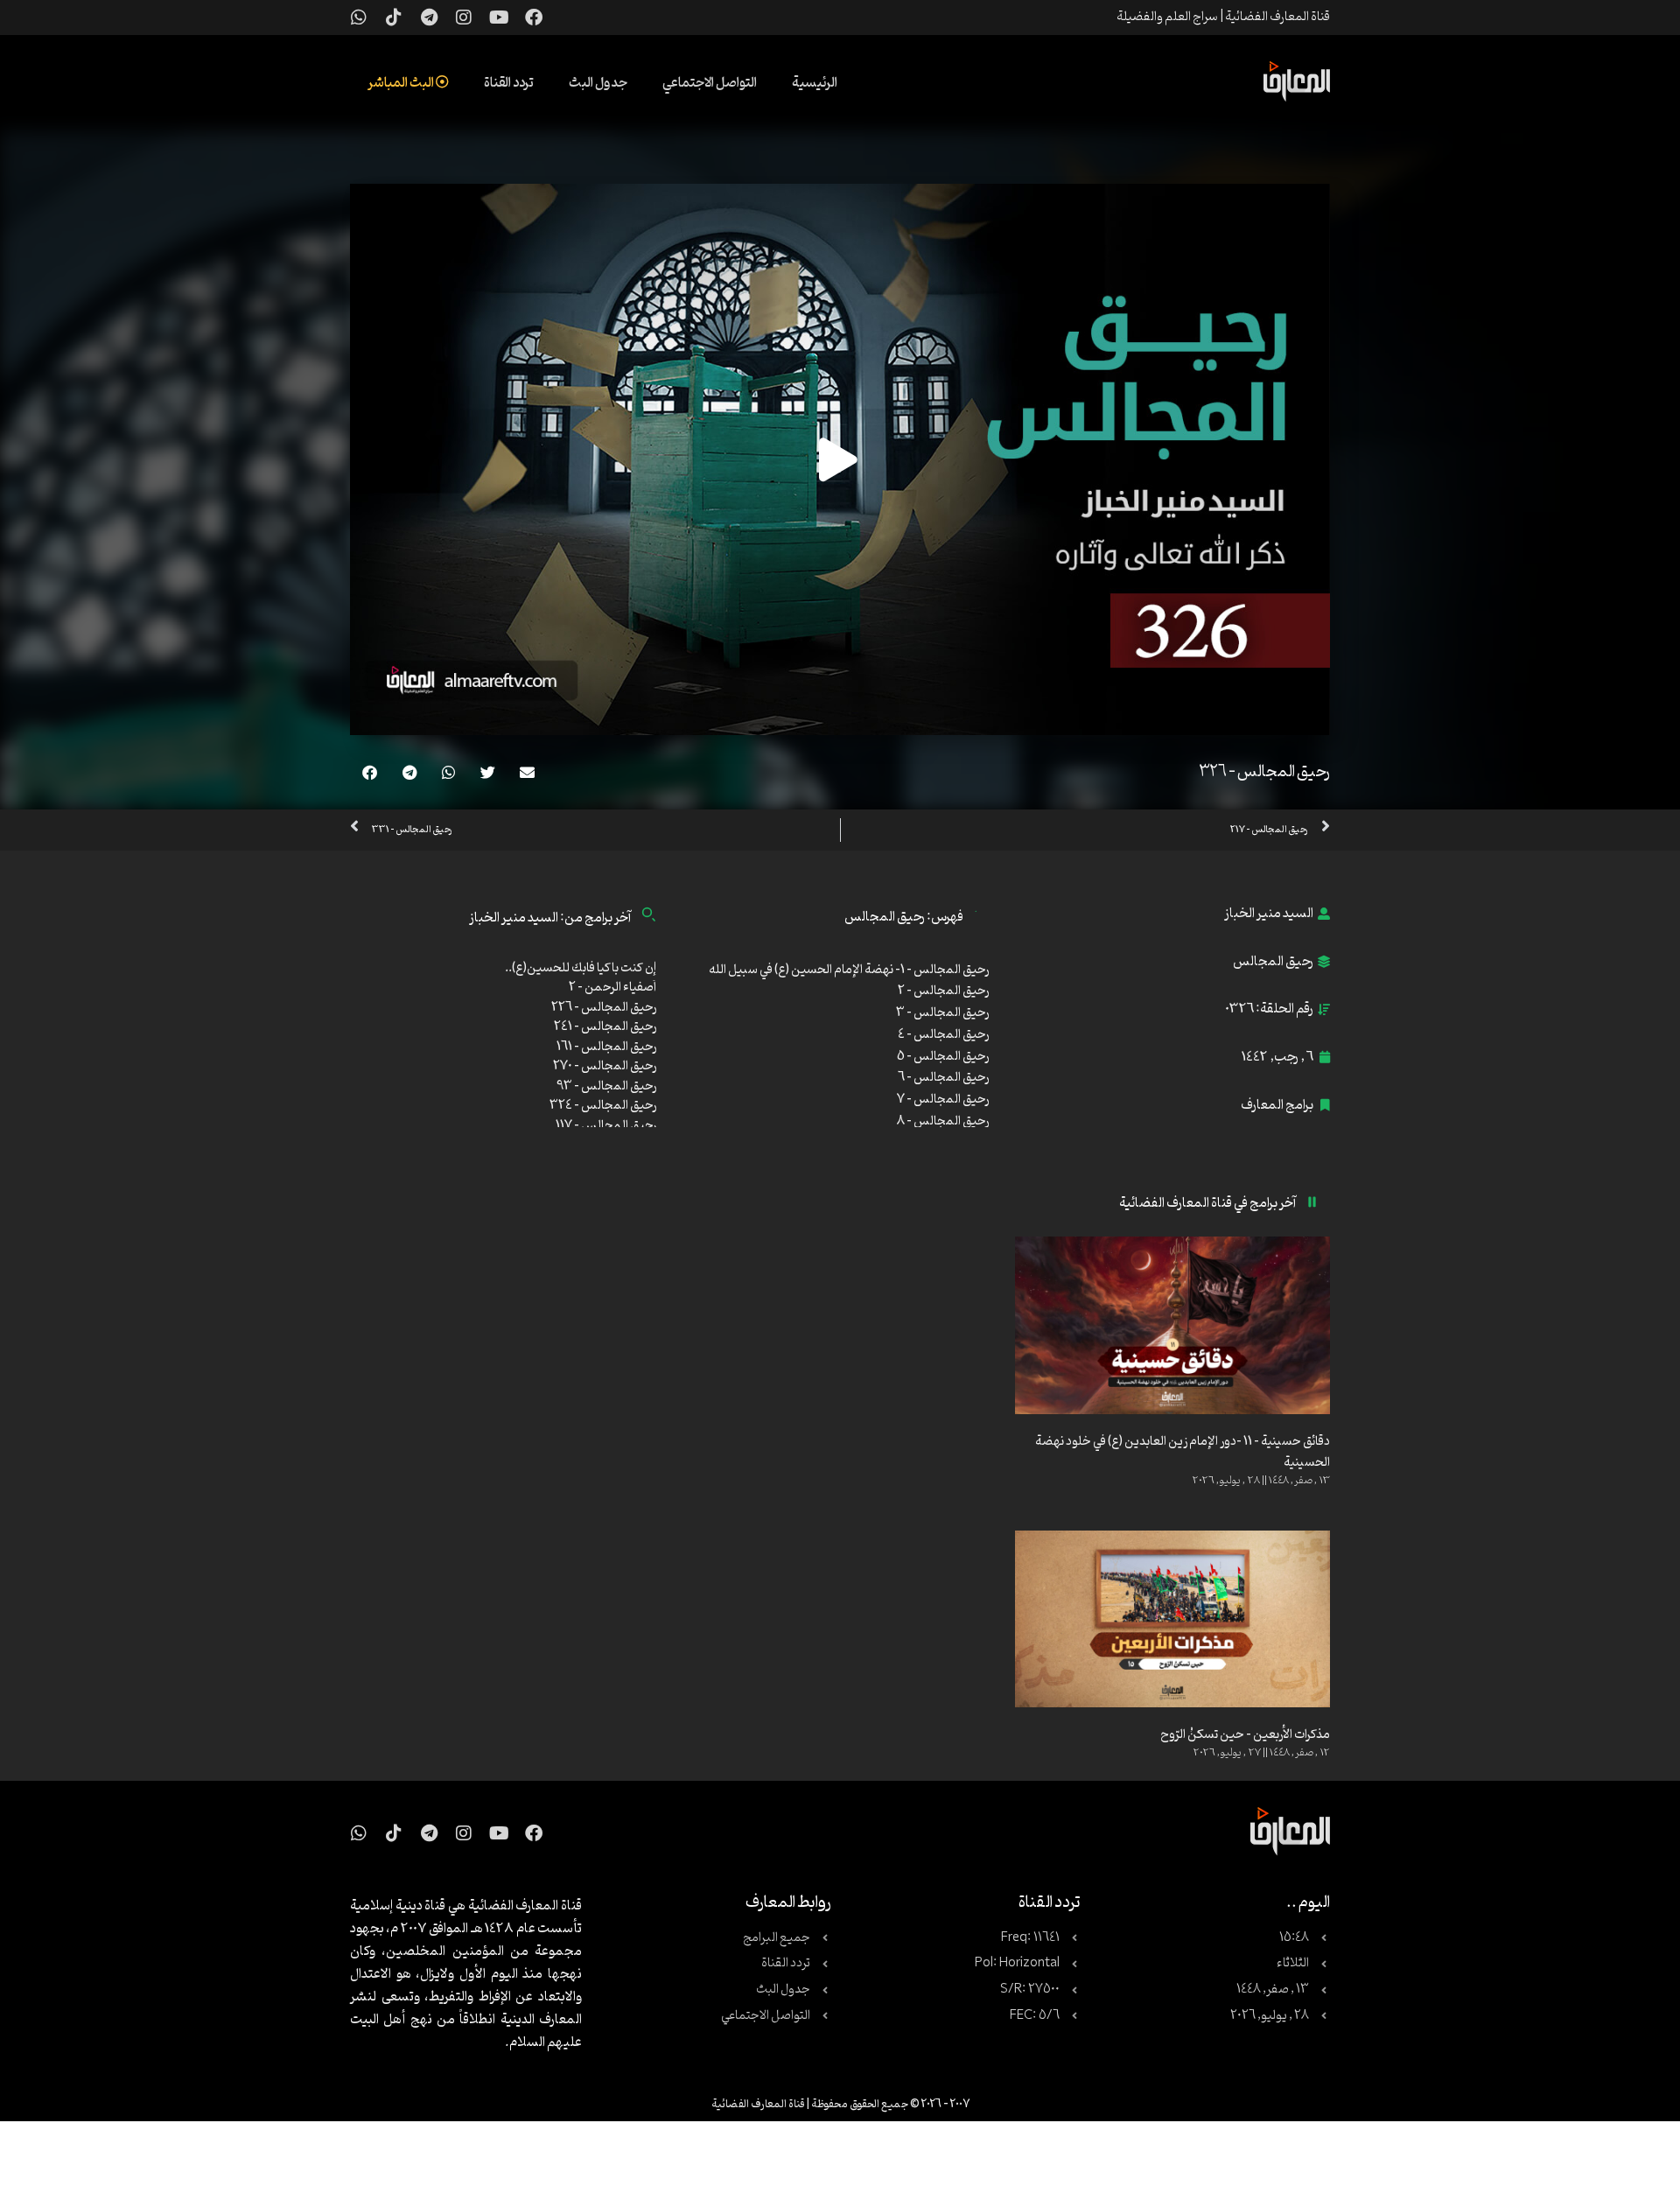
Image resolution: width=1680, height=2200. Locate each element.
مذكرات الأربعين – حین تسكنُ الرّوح (1245, 1735)
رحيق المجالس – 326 (1264, 772)
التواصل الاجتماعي (710, 83)
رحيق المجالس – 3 (942, 1013)
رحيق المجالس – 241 (605, 1027)
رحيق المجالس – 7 (943, 1100)
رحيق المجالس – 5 (943, 1057)
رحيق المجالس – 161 (606, 1047)
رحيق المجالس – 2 (943, 991)
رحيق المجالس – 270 (605, 1066)
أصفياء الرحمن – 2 (612, 988)
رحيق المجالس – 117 (606, 1126)
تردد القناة (509, 83)
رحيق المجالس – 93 (606, 1086)
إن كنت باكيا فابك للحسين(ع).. (581, 968)
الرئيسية (815, 83)
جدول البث (598, 83)
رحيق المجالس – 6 (943, 1078)
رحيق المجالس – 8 (943, 1121)
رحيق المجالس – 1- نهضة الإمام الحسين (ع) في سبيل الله (849, 970)
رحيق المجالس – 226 (604, 1008)
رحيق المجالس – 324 (603, 1106)
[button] (527, 772)
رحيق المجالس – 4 (943, 1035)
